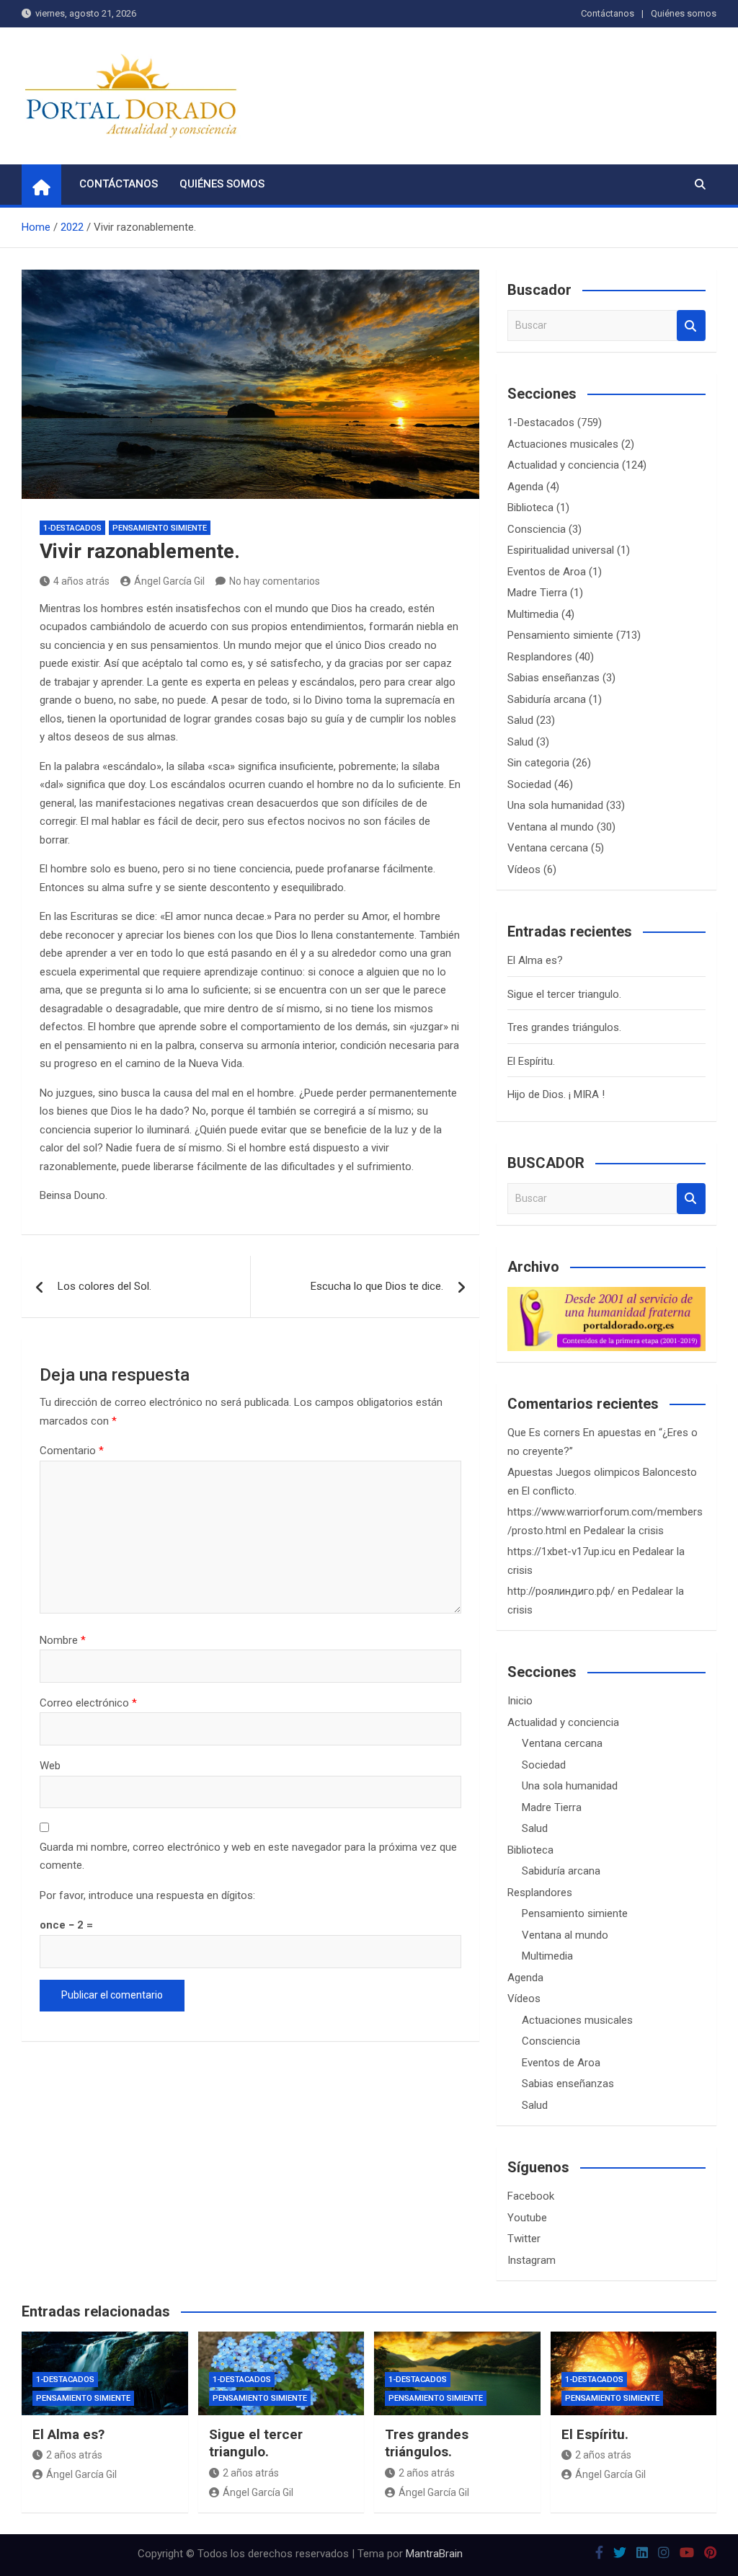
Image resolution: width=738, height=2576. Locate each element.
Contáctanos (608, 13)
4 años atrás (81, 581)
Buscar (691, 326)
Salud (520, 720)
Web (50, 1766)
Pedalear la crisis (624, 1531)
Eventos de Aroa (547, 572)
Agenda (525, 487)
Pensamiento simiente (160, 528)
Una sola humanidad (555, 805)
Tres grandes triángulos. (564, 1027)
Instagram (532, 2260)
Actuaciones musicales (563, 444)
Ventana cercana (548, 848)
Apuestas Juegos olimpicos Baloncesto (602, 1472)
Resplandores (540, 657)
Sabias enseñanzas (553, 678)
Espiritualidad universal (561, 550)
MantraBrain (434, 2554)
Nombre (63, 1640)
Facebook (531, 2196)
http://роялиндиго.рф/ (561, 1591)
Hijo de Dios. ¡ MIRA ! (556, 1094)
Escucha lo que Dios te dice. (377, 1286)
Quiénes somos (684, 13)
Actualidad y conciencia (563, 465)
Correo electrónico (88, 1703)
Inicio (520, 1701)
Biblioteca (530, 508)
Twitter (524, 2239)
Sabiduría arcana (547, 699)
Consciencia (537, 529)
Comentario (72, 1451)
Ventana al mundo (551, 827)
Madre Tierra (537, 593)
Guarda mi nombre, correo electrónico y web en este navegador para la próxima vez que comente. (248, 1856)
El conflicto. (549, 1491)
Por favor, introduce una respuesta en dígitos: (147, 1895)
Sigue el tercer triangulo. (564, 994)
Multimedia (533, 614)
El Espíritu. (531, 1061)
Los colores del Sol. (105, 1286)
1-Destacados (72, 528)
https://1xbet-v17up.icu (561, 1552)
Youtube (527, 2218)
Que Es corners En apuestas (574, 1433)
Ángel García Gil (169, 581)
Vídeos (524, 869)
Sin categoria (538, 763)
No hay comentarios (275, 581)
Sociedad (529, 784)
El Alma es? (535, 960)
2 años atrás (74, 2455)
